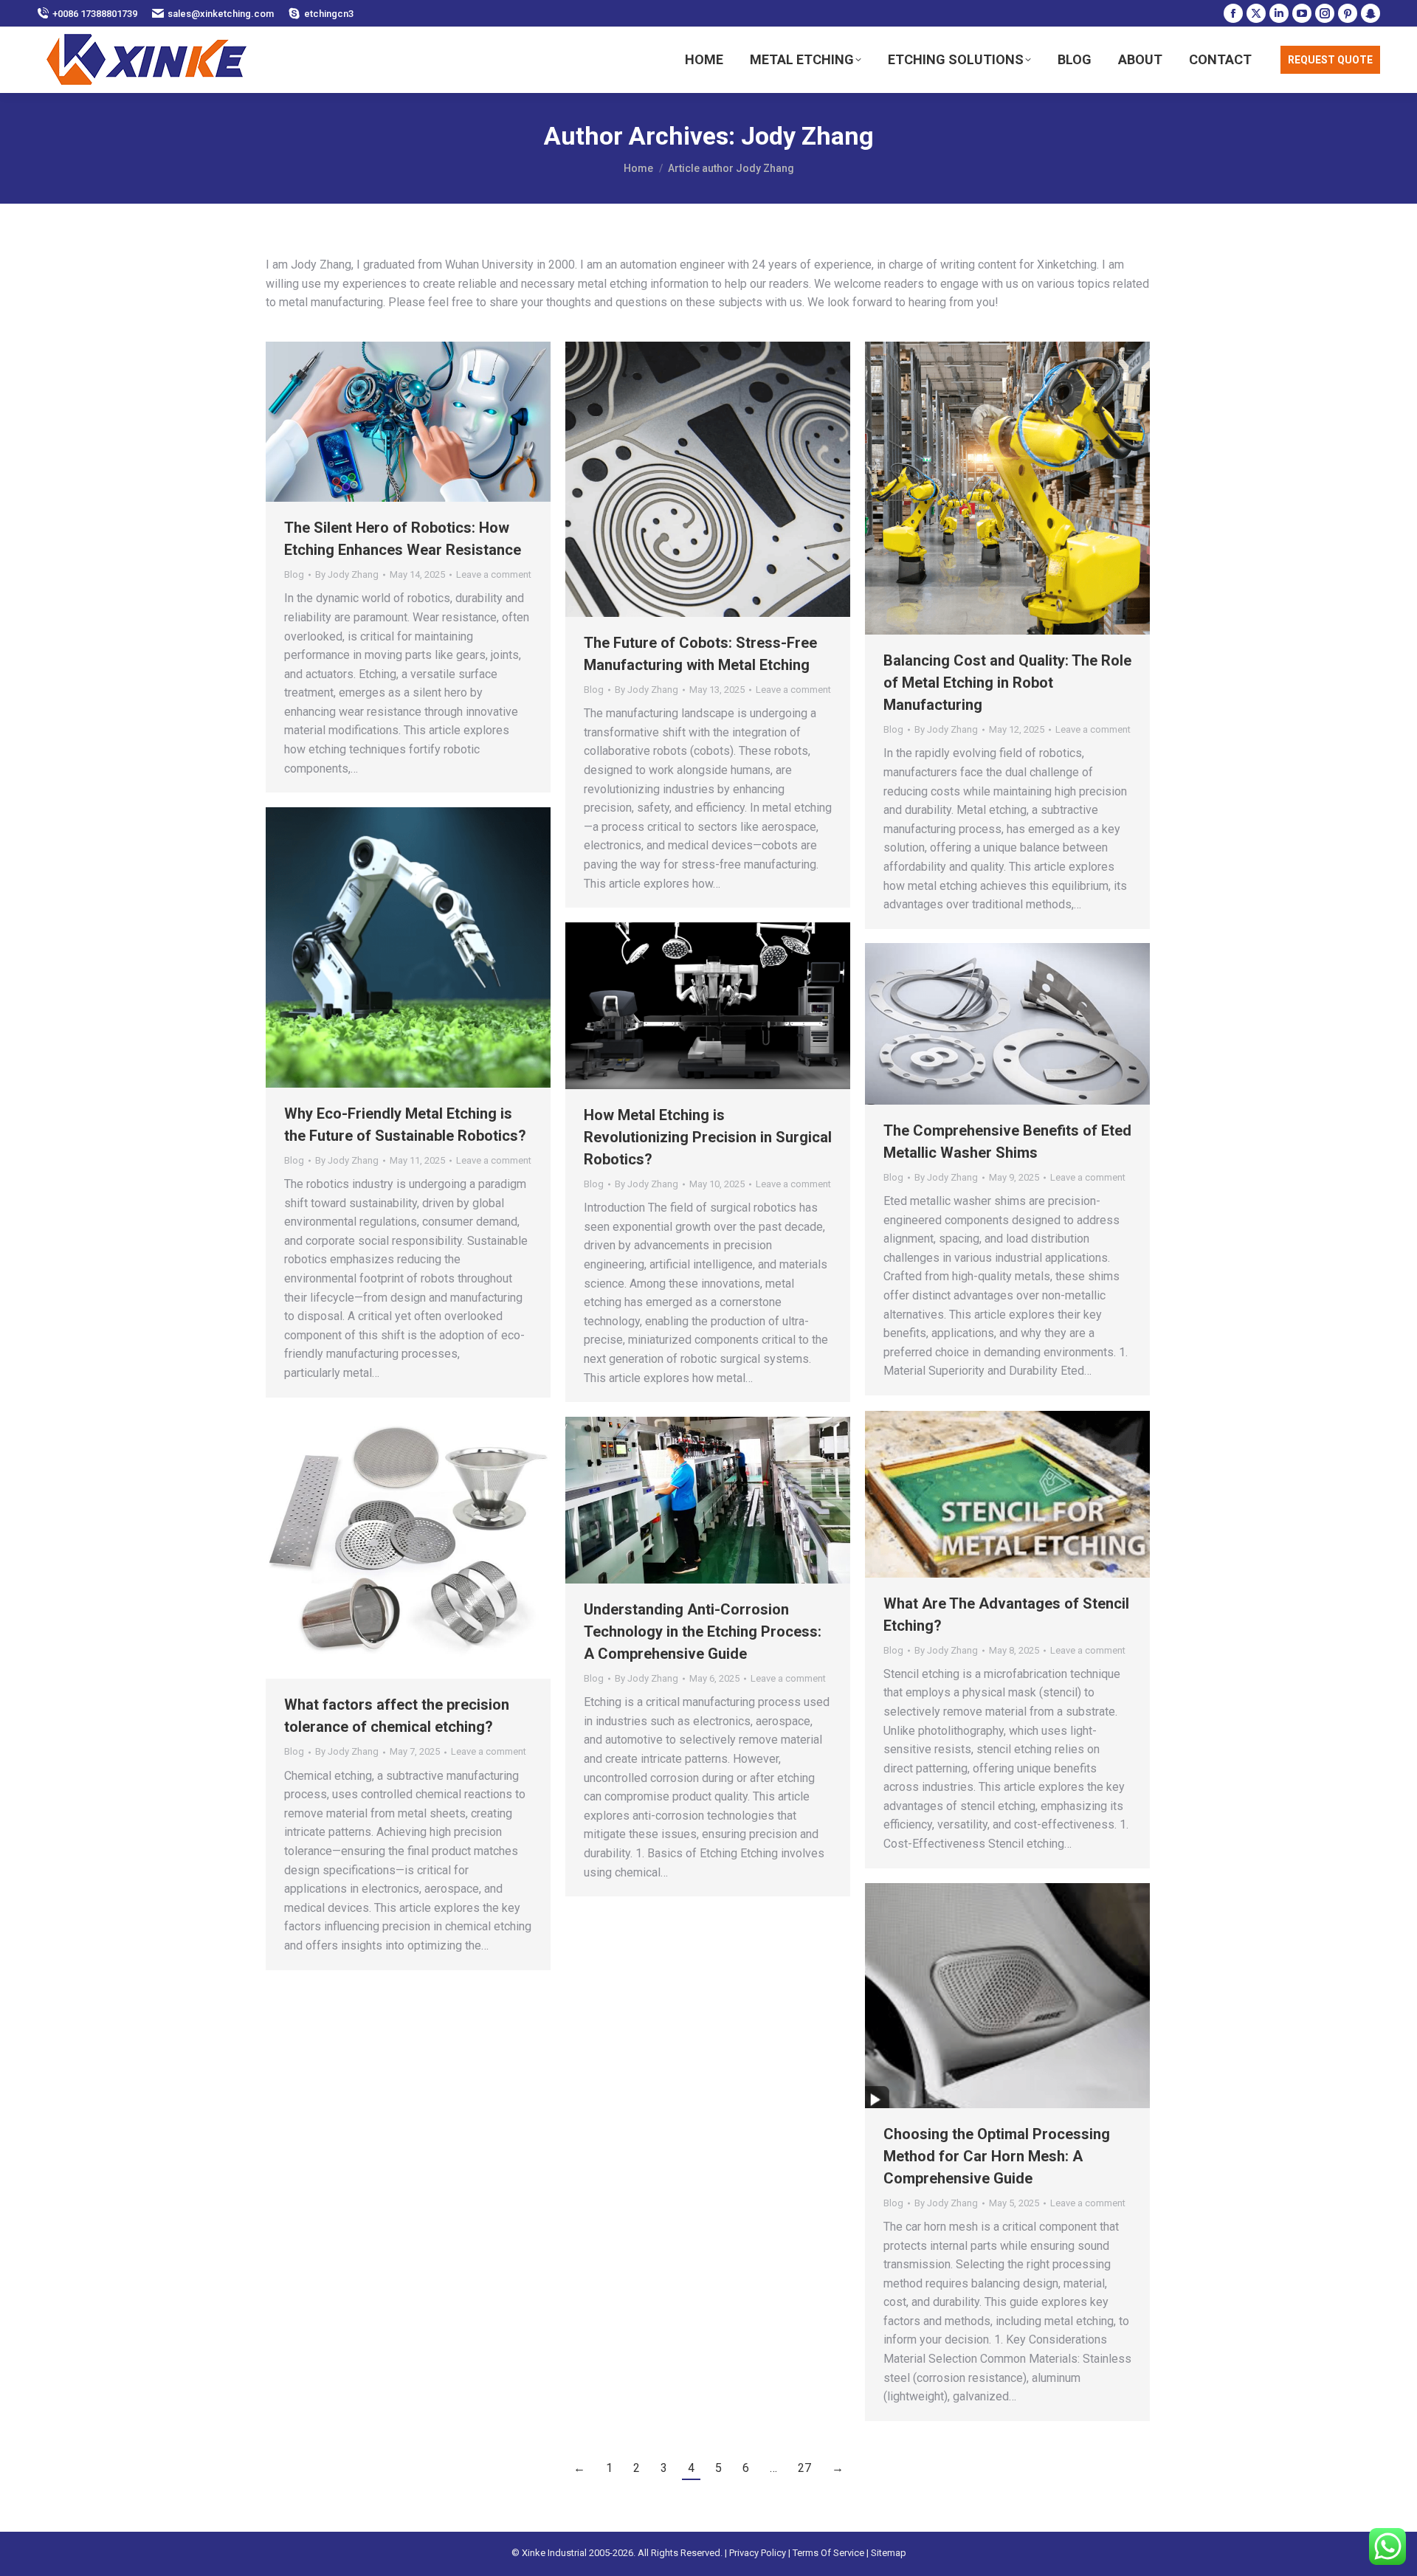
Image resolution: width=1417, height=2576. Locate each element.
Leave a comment (494, 574)
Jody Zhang (807, 136)
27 (804, 2468)
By (347, 574)
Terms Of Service (828, 2553)
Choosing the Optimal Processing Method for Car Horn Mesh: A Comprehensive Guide (997, 2156)
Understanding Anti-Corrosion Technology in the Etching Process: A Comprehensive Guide (703, 1631)
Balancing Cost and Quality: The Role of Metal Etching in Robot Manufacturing (1007, 683)
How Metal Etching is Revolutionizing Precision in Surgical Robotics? (708, 1137)
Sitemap (889, 2553)
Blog (294, 574)
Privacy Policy (758, 2553)
